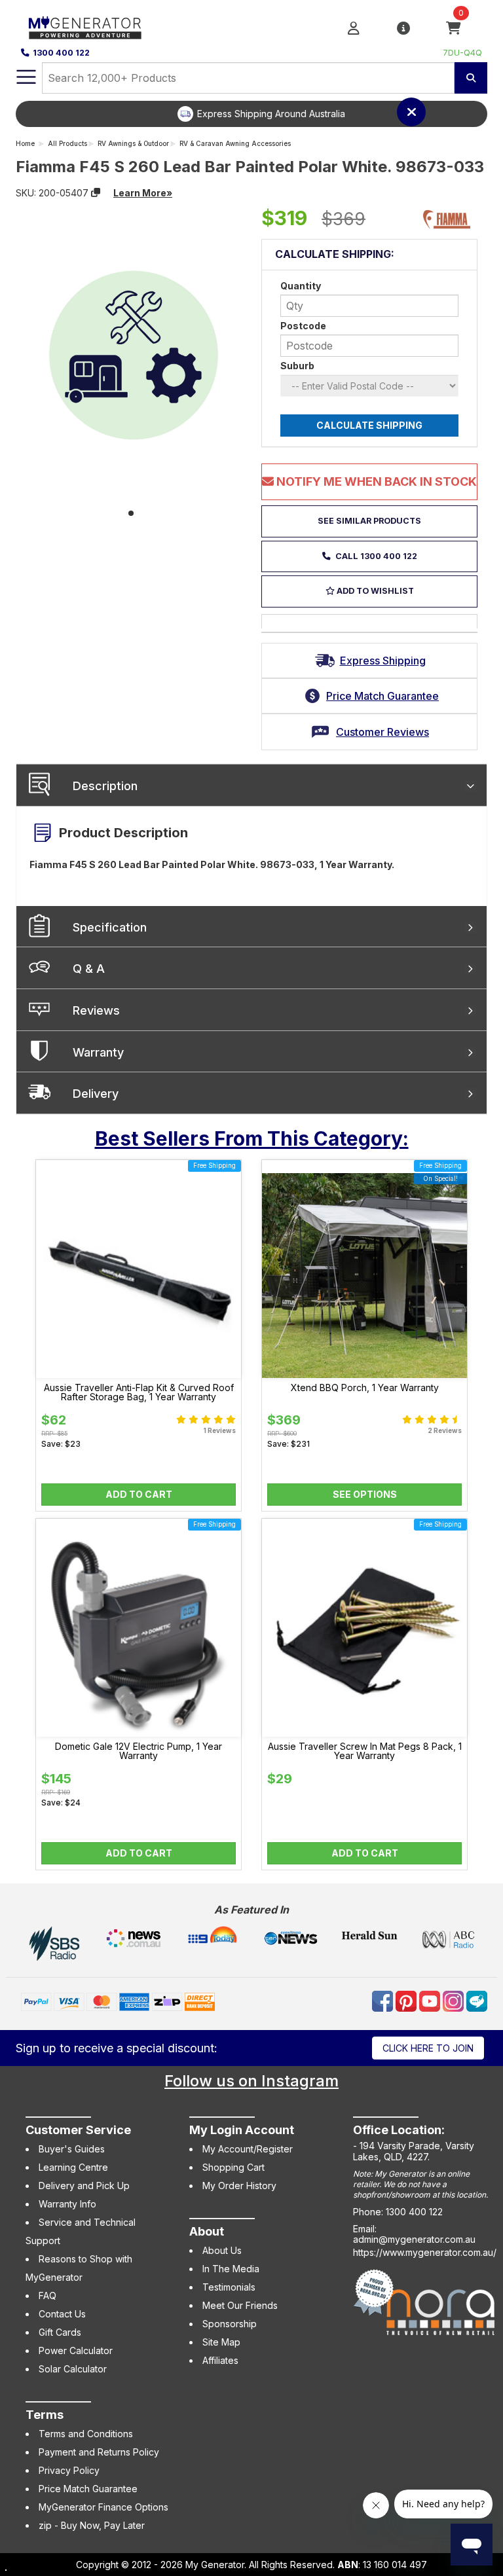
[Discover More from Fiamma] (447, 219)
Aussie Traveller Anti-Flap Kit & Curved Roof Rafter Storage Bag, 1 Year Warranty (139, 1392)
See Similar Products (369, 521)
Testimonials (229, 2287)
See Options (365, 1494)
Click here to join (428, 2048)
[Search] (471, 78)
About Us (222, 2250)
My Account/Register (248, 2149)
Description (105, 786)
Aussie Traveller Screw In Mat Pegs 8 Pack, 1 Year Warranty (365, 1751)
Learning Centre (73, 2167)
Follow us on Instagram (251, 2081)
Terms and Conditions (86, 2434)
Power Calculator (76, 2350)
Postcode (303, 326)
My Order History (239, 2186)
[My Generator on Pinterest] (407, 2000)
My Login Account (242, 2130)
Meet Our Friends (240, 2305)
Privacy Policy (69, 2470)
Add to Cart (139, 1494)
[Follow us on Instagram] (455, 2000)
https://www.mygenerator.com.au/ (425, 2252)
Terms (45, 2415)
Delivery (96, 1094)
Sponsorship (230, 2324)
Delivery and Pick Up (84, 2186)
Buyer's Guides (72, 2149)
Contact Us (62, 2314)
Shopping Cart (233, 2167)
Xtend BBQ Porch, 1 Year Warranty (365, 1388)
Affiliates (220, 2360)
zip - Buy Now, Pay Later (92, 2525)
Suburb (297, 366)
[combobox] (248, 78)
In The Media (231, 2269)
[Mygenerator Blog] (477, 2000)
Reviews (96, 1010)
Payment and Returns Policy (99, 2452)
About (207, 2231)
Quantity (301, 286)
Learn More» (143, 193)
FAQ (47, 2295)
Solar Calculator (73, 2369)
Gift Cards (60, 2332)
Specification (110, 927)
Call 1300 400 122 (375, 556)
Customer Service (78, 2130)
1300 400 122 (61, 53)
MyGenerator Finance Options (103, 2507)
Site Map (221, 2342)
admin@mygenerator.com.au (414, 2239)
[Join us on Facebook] (384, 2000)
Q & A (89, 969)
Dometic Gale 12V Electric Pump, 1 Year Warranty (139, 1751)
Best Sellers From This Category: (252, 1138)
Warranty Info (67, 2204)
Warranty (98, 1052)
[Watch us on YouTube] (431, 2000)
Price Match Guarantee (88, 2489)
